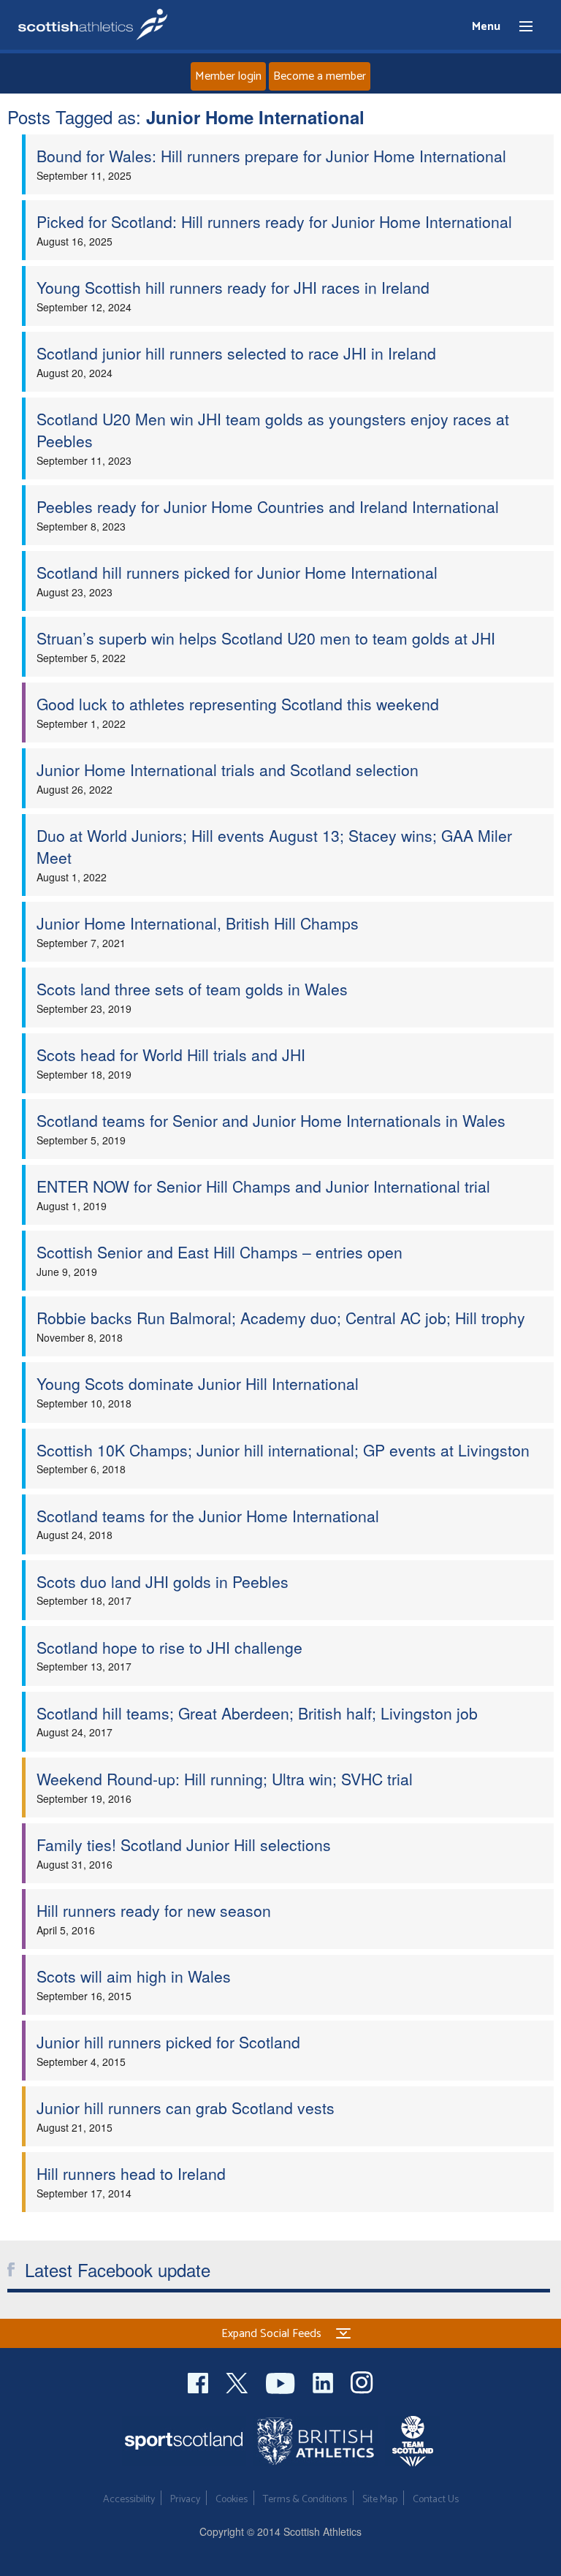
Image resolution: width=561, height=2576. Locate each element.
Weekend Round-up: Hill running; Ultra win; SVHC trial (225, 1779)
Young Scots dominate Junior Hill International (198, 1383)
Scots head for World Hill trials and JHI (171, 1055)
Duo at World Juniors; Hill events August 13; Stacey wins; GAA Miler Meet (274, 846)
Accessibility (129, 2500)
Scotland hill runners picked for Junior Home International (237, 572)
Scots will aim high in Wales (134, 1976)
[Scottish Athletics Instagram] (362, 2381)
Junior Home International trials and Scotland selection (228, 770)
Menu (519, 27)
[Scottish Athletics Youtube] (282, 2381)
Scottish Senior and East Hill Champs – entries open (220, 1252)
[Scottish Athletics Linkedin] (324, 2381)
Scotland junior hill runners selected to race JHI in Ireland (236, 353)
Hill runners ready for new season (154, 1910)
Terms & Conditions (305, 2500)
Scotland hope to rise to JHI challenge (169, 1647)
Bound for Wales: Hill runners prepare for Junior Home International (271, 156)
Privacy (185, 2500)
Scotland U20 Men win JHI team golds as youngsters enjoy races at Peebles (273, 430)
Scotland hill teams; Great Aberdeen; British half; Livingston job (257, 1713)
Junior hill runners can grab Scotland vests (186, 2108)
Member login (228, 76)
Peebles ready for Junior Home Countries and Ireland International (268, 506)
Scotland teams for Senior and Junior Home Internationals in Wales (271, 1120)
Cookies (232, 2500)
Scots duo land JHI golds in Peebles (163, 1581)
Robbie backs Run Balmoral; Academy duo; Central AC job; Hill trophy (281, 1318)
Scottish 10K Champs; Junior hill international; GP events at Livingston (283, 1450)
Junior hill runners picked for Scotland (168, 2042)
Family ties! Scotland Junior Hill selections (184, 1844)
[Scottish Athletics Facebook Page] (199, 2381)
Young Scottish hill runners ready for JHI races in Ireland (233, 287)
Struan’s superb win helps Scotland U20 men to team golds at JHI (266, 638)
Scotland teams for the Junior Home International (208, 1516)
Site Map (380, 2500)
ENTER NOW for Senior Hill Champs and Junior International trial (263, 1186)
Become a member (320, 76)
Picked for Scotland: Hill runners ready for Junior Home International (274, 221)
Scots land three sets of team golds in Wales (192, 989)
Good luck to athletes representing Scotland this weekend (238, 704)
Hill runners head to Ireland (131, 2173)
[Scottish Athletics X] (238, 2381)
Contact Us (436, 2500)
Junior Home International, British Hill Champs (198, 923)
